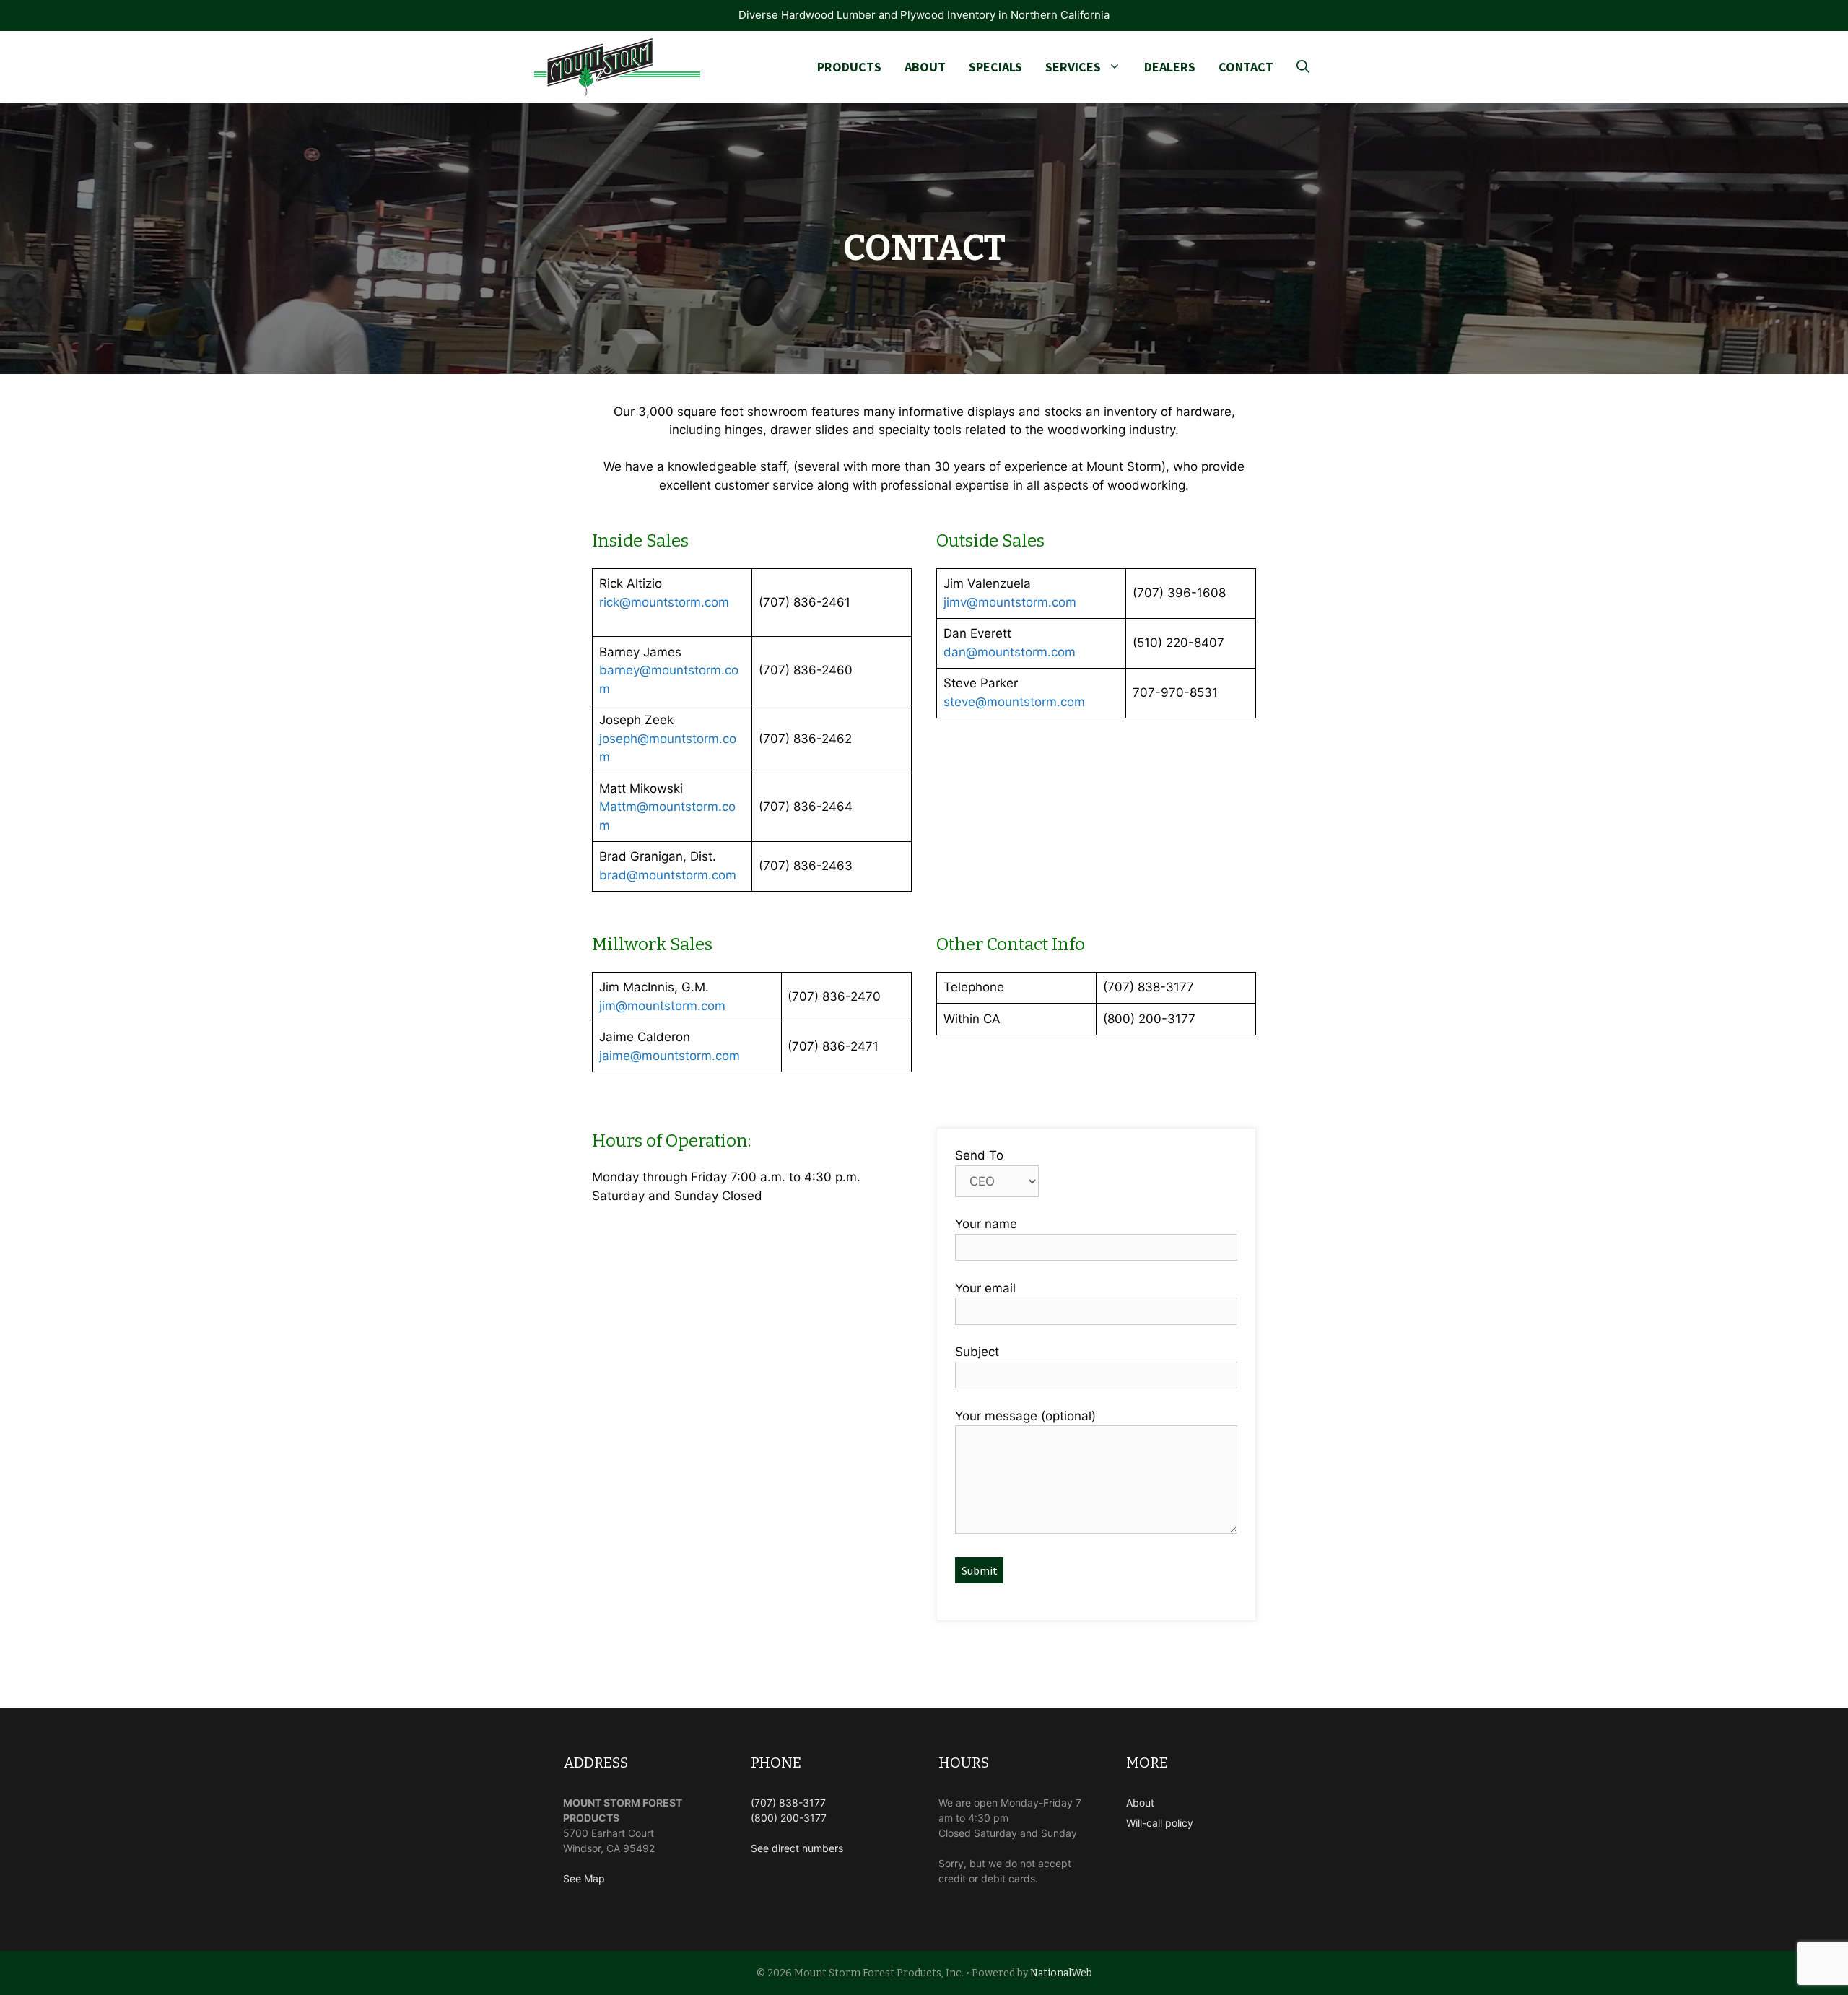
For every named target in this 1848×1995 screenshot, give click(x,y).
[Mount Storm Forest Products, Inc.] (617, 67)
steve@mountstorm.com (1014, 702)
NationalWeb (1061, 1973)
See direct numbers (797, 1848)
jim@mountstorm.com (662, 1006)
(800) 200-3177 (789, 1818)
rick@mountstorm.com (664, 602)
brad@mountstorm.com (668, 875)
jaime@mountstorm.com (670, 1056)
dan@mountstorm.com (1010, 652)
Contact (1246, 67)
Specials (995, 67)
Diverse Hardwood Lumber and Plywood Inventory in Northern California (924, 15)
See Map (584, 1878)
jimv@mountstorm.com (1010, 602)
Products (849, 67)
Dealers (1170, 67)
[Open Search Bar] (1303, 67)
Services (1073, 67)
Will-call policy (1160, 1823)
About (925, 67)
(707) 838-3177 (788, 1803)
